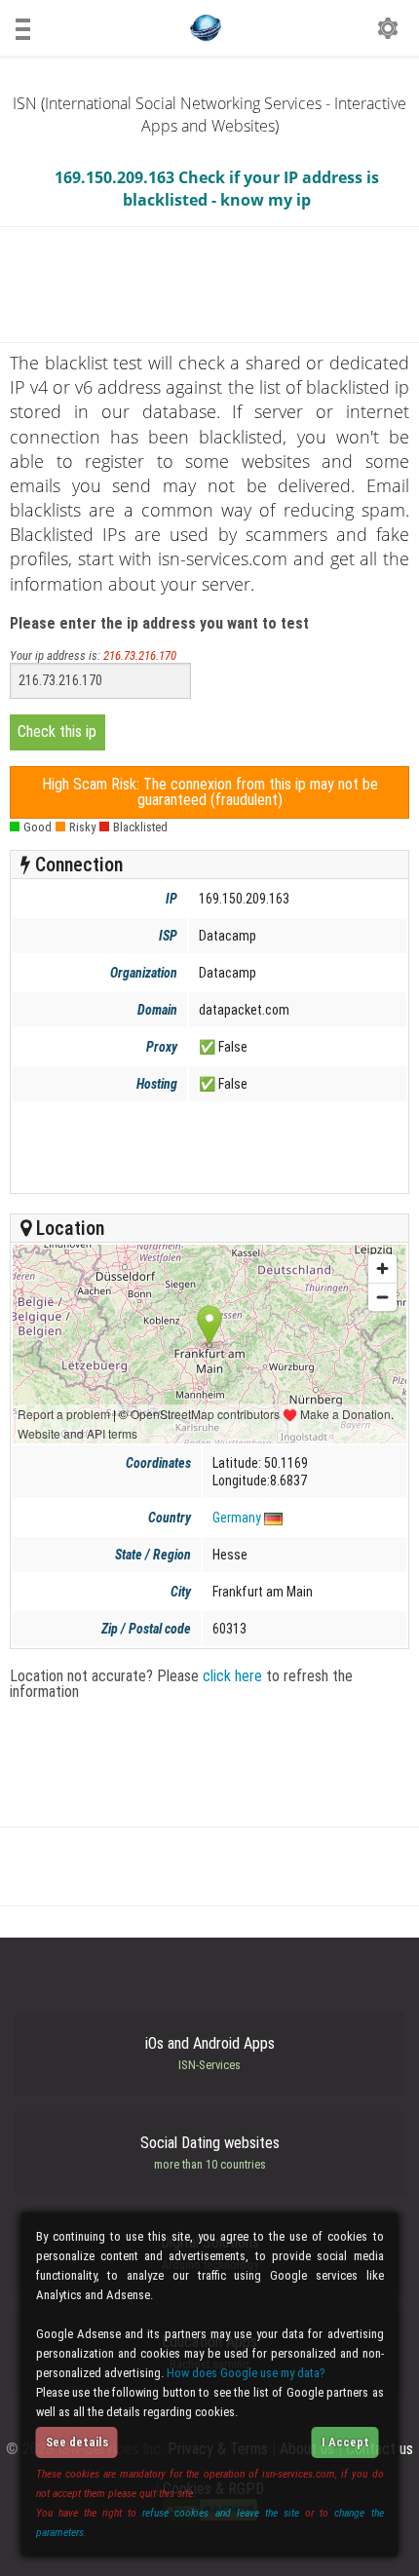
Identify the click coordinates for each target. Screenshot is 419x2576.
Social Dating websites (210, 2153)
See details (77, 2442)
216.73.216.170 (140, 655)
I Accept (345, 2442)
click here (232, 1676)
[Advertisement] (208, 1147)
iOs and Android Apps (210, 2054)
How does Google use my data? (246, 2373)
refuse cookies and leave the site (221, 2513)
